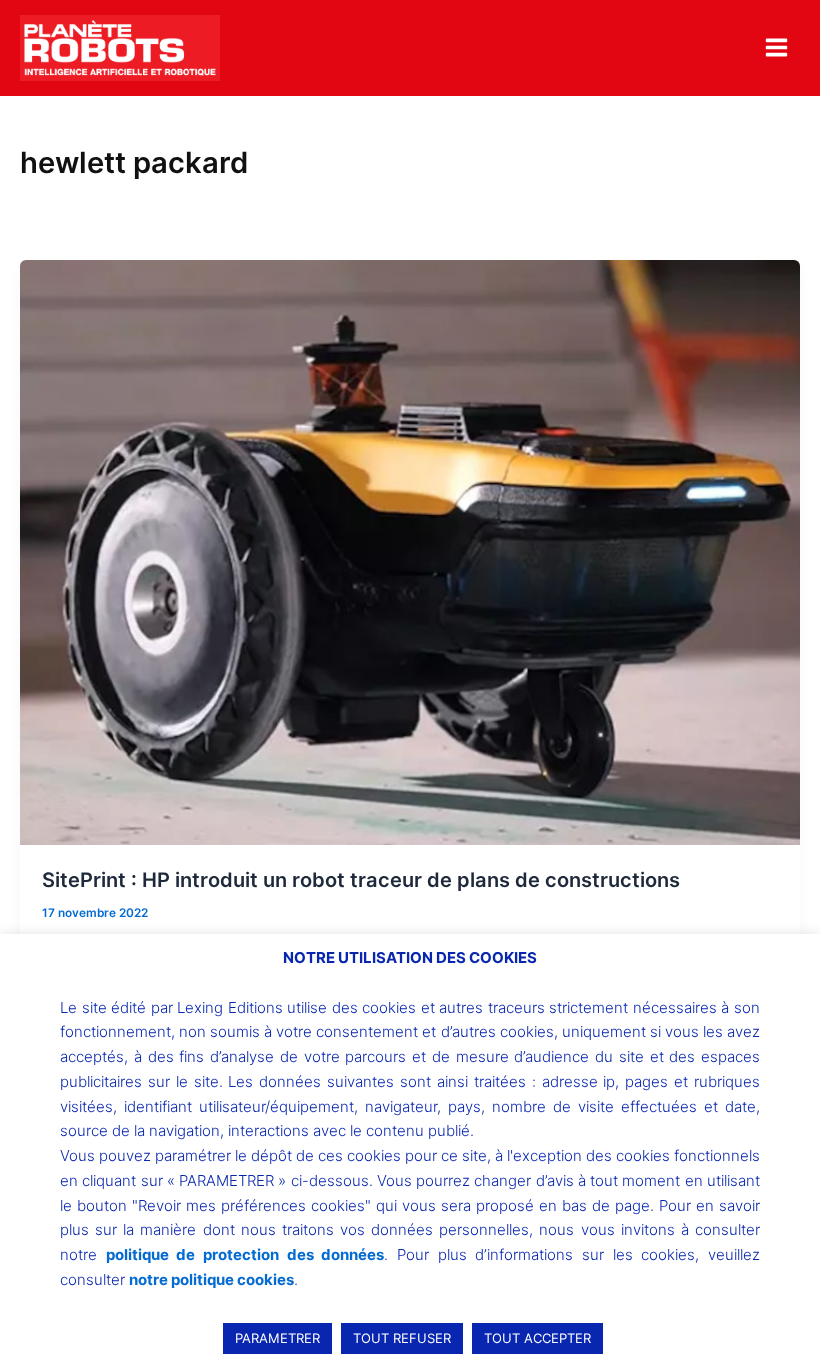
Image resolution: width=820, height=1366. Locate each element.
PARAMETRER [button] (277, 1338)
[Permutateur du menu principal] (776, 47)
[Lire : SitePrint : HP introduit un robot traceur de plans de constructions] (410, 552)
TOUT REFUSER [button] (402, 1338)
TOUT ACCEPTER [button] (537, 1338)
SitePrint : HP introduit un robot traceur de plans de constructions (361, 880)
